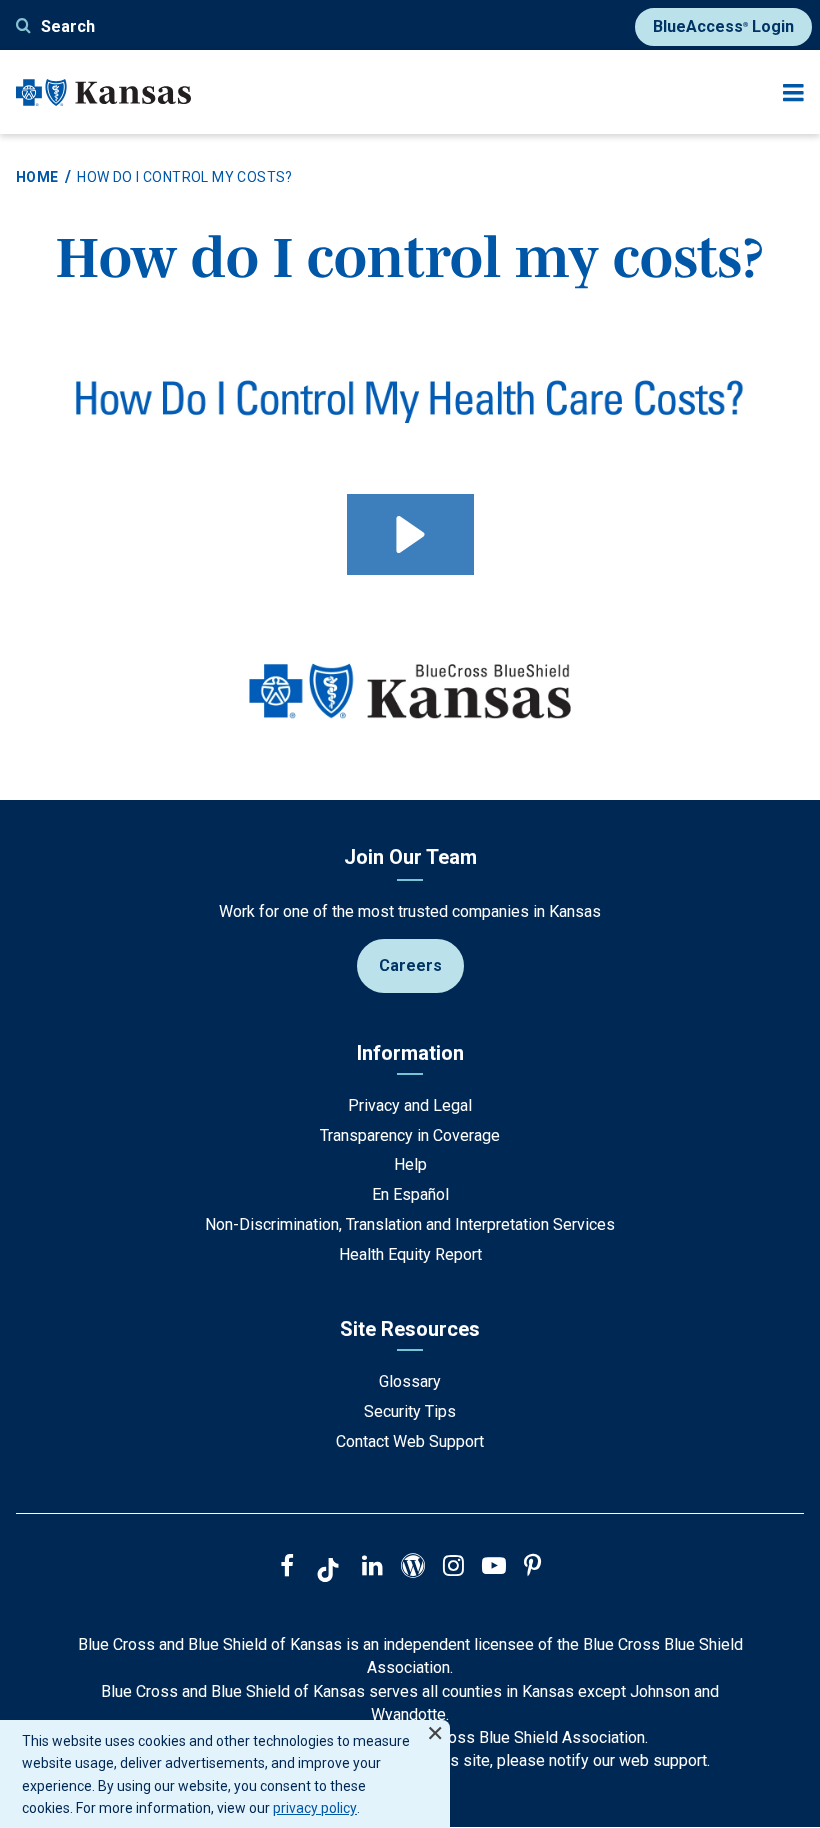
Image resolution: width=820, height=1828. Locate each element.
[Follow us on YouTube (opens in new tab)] (494, 1568)
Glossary (410, 1381)
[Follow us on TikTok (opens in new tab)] (328, 1573)
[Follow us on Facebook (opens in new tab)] (287, 1568)
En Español (410, 1194)
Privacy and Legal (410, 1105)
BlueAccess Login (723, 26)
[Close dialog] (435, 1724)
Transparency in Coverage (410, 1135)
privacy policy (315, 1808)
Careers (410, 965)
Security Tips (410, 1411)
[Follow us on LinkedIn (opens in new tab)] (372, 1568)
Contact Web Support (410, 1441)
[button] (410, 534)
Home (37, 177)
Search (68, 26)
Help (410, 1164)
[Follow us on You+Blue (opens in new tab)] (413, 1568)
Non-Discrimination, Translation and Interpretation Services (410, 1224)
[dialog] (225, 1774)
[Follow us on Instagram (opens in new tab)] (453, 1568)
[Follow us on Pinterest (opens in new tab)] (532, 1568)
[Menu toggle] (793, 92)
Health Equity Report (410, 1254)
